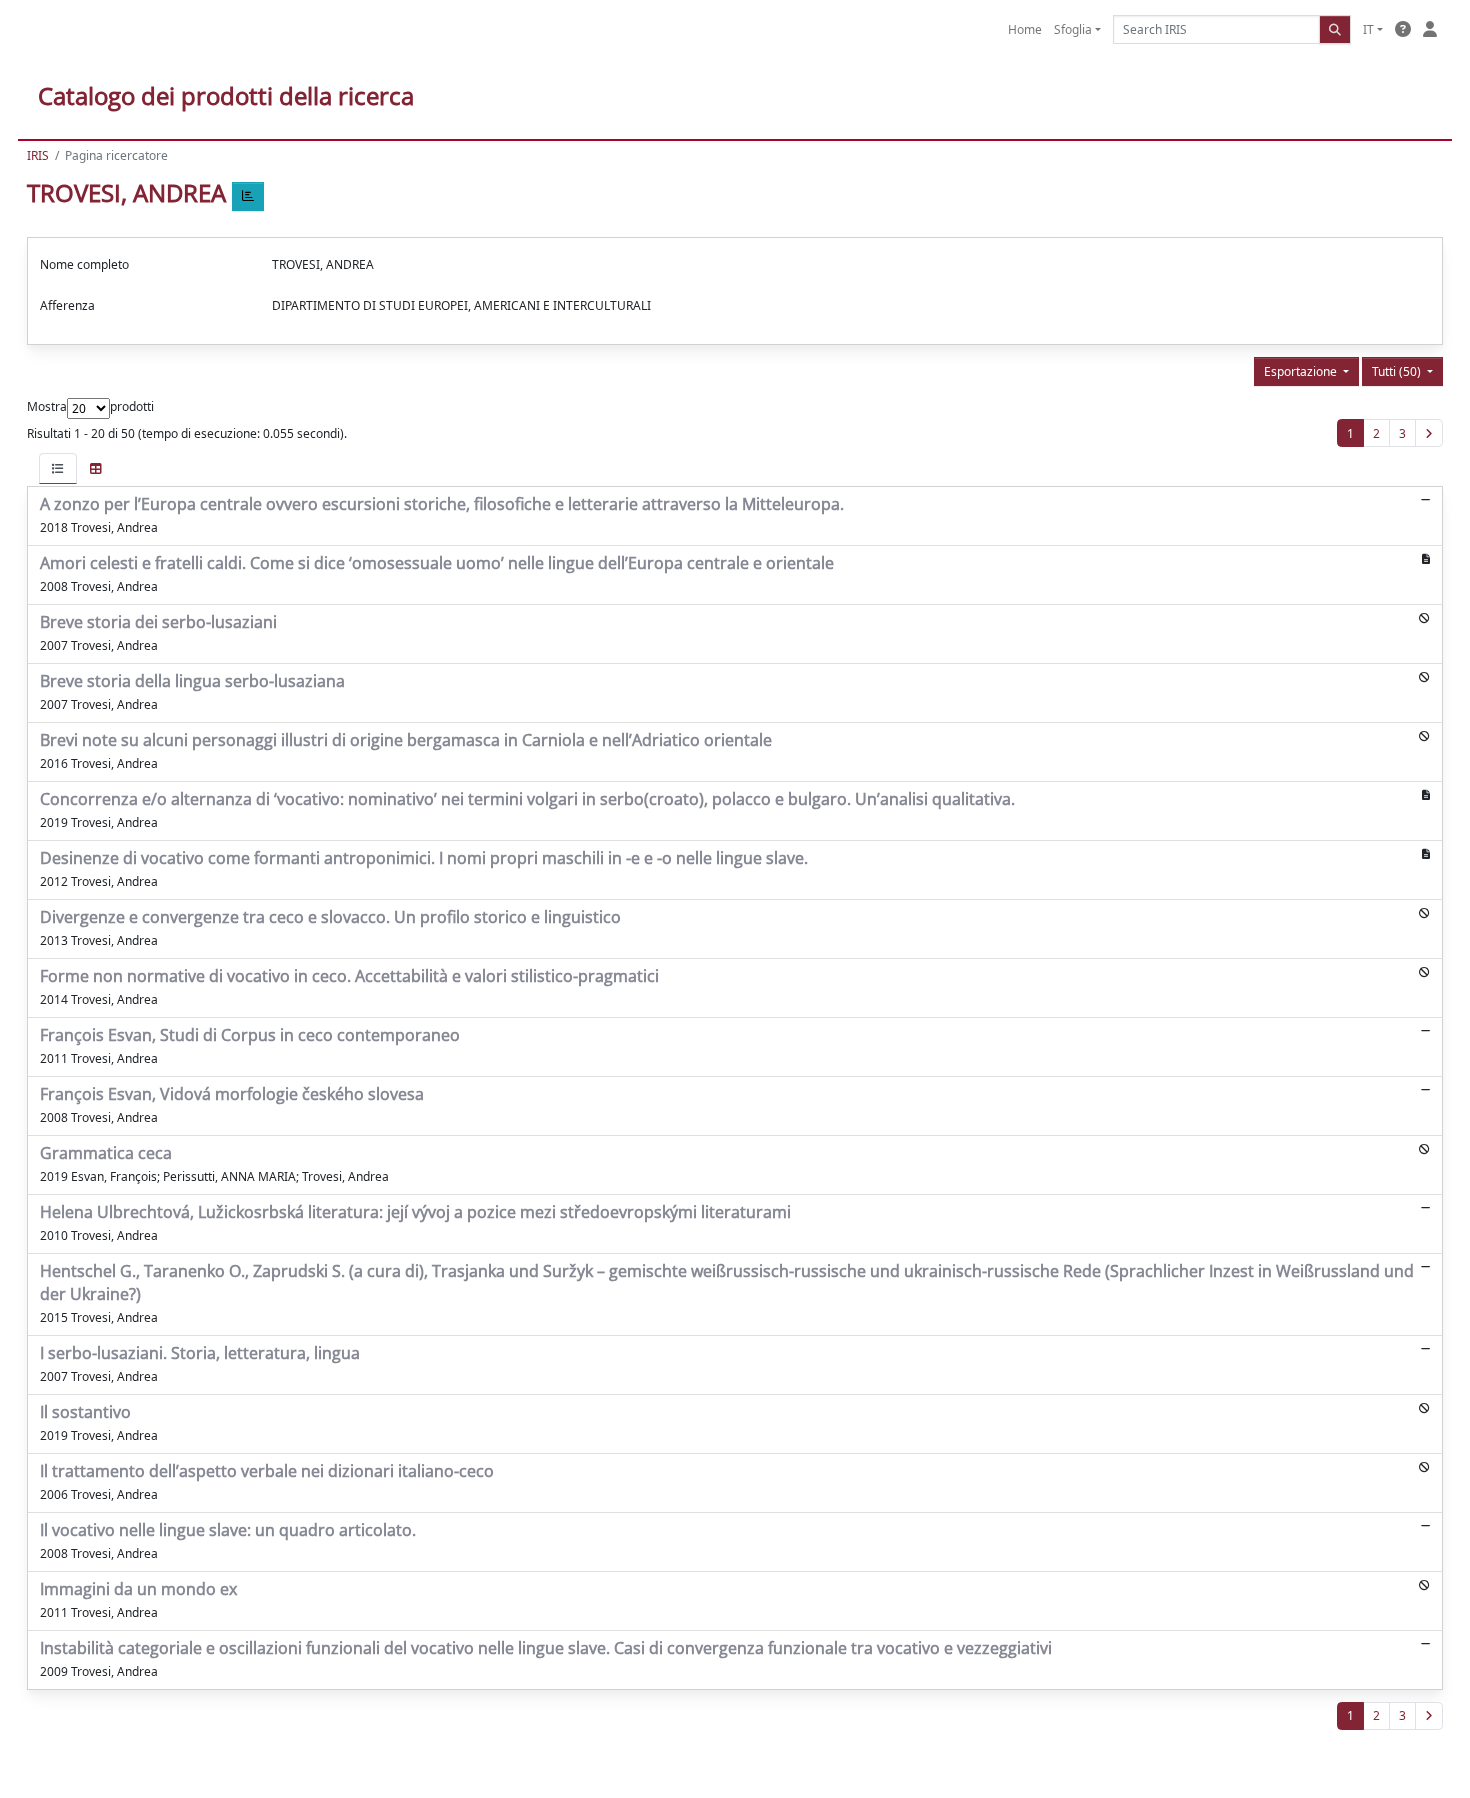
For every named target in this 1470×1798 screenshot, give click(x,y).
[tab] (58, 468)
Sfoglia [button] (1073, 29)
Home (1025, 29)
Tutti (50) (1398, 371)
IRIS (38, 155)
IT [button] (1368, 29)
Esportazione (1302, 371)
